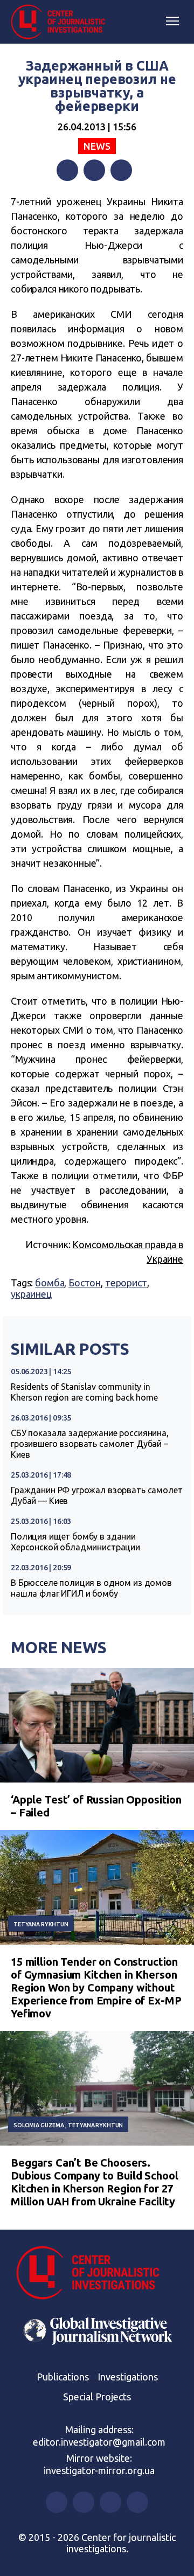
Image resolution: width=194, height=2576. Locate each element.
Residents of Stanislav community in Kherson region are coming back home (84, 1392)
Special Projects (97, 2397)
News (97, 146)
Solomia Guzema (39, 2125)
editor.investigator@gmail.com (99, 2442)
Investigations (128, 2377)
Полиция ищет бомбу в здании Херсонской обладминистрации (75, 1542)
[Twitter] (94, 170)
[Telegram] (121, 170)
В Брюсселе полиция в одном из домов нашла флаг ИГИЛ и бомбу (91, 1588)
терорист (126, 1283)
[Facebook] (67, 170)
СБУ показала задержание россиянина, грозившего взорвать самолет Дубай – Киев (90, 1444)
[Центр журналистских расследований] (62, 22)
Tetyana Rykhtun (41, 1924)
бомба (50, 1283)
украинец (31, 1294)
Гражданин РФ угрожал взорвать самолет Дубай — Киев (96, 1495)
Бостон (85, 1283)
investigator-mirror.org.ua (99, 2470)
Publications (63, 2377)
